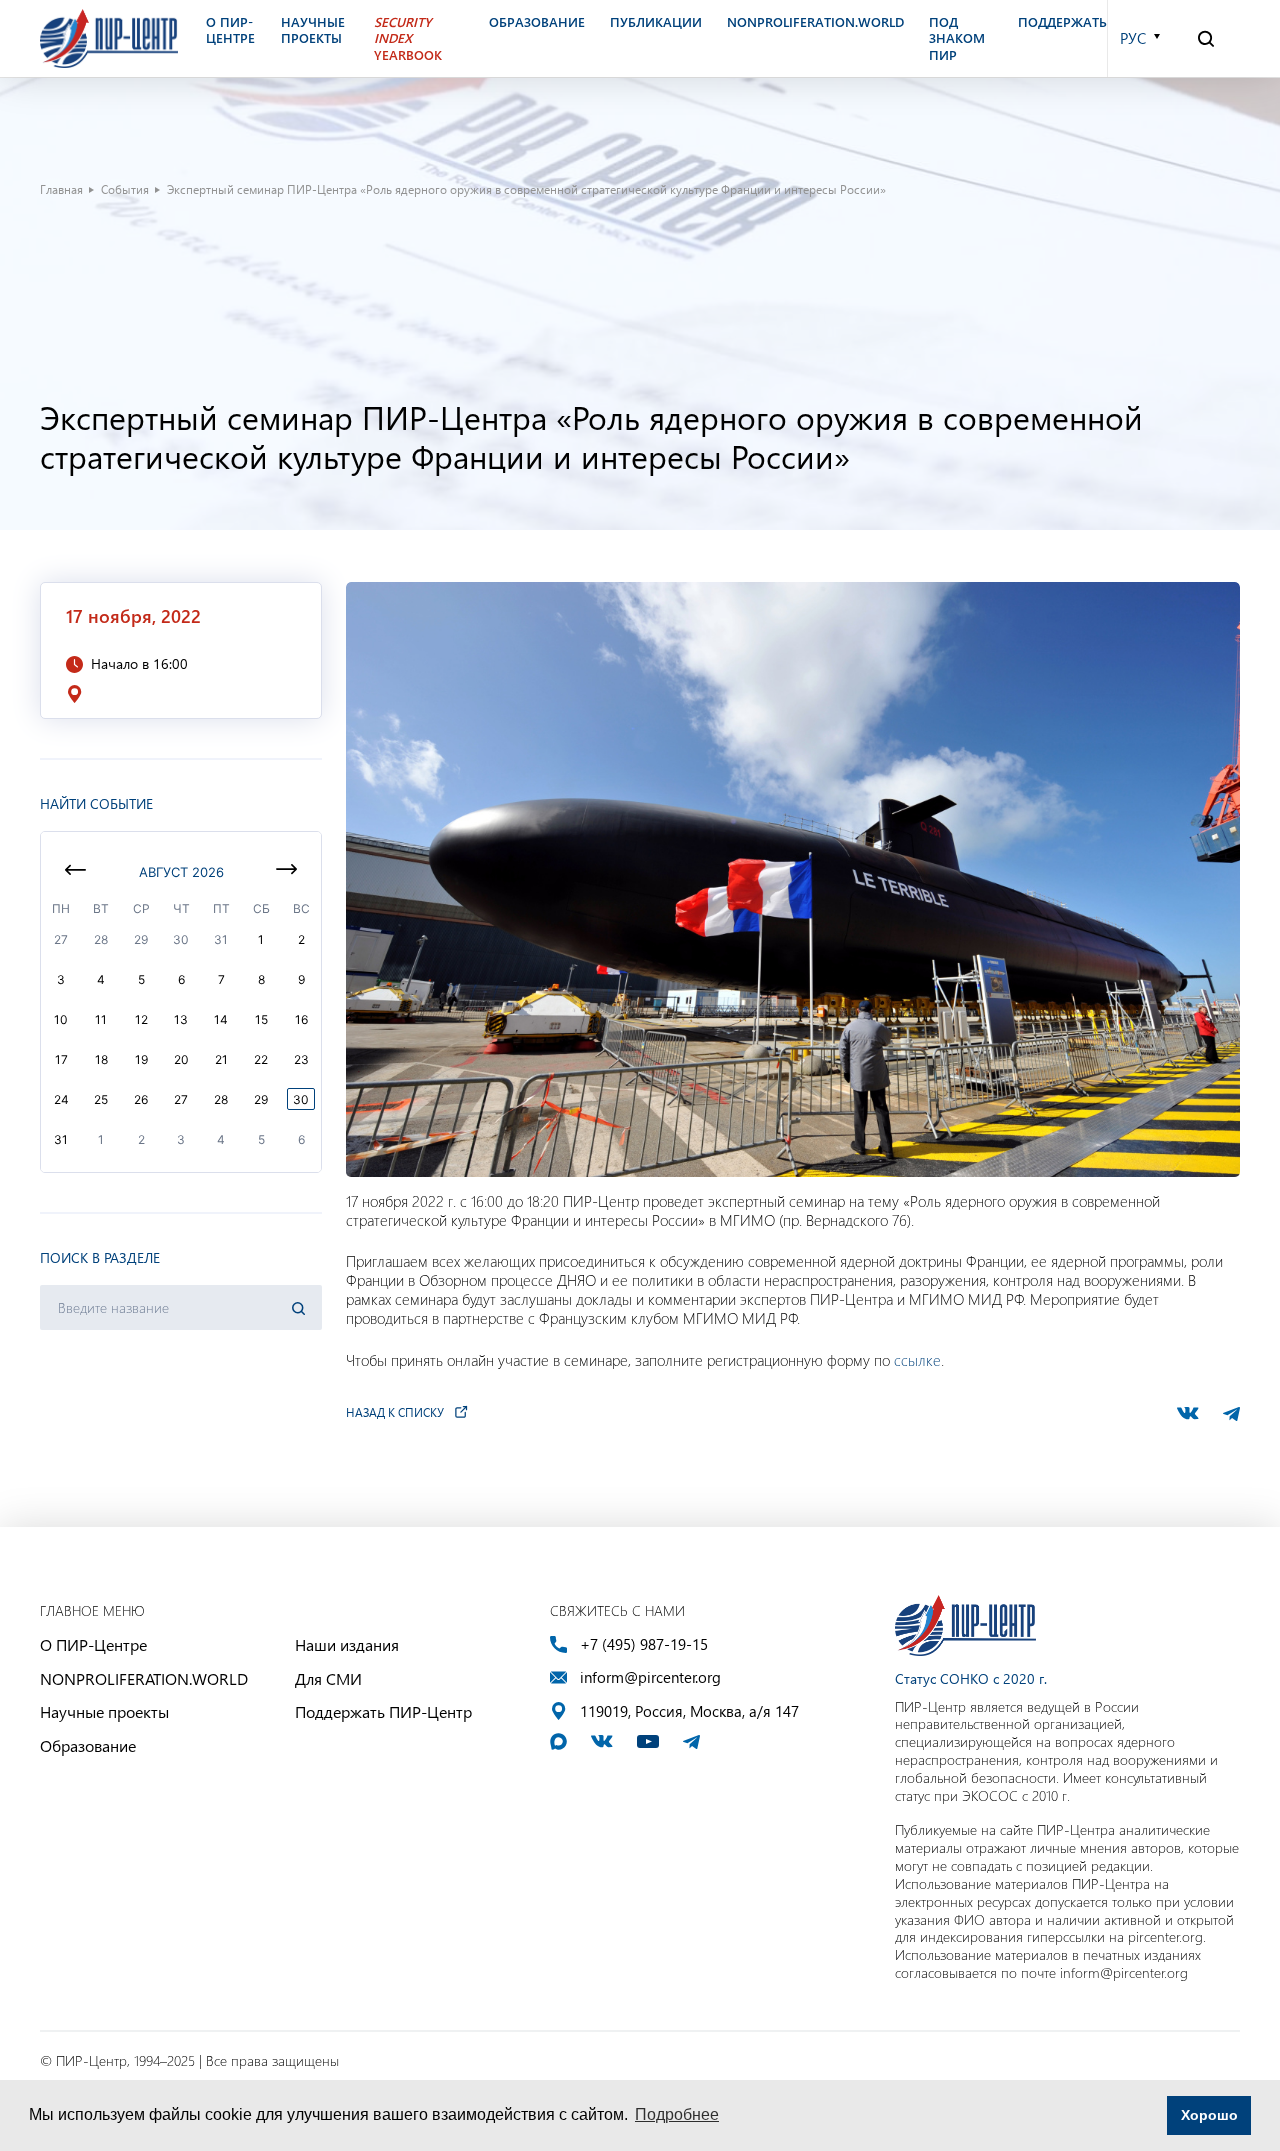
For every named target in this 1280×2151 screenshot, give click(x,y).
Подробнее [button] (677, 2114)
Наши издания (347, 1644)
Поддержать (1062, 22)
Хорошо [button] (1209, 2115)
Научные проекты (104, 1711)
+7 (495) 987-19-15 (644, 1644)
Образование (88, 1745)
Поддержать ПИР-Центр (383, 1711)
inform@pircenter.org (650, 1677)
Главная (61, 189)
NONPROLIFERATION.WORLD (144, 1678)
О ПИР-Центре (93, 1644)
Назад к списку (395, 1412)
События (125, 189)
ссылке (917, 1360)
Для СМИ (328, 1678)
